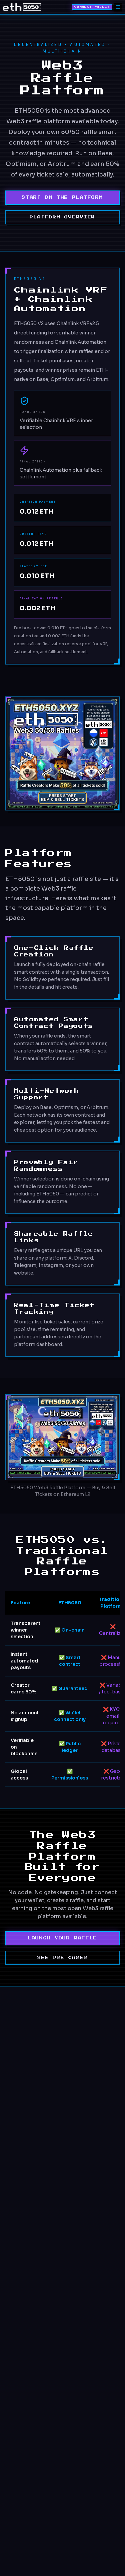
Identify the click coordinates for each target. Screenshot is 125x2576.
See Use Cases (62, 1958)
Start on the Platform (63, 197)
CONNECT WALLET (92, 7)
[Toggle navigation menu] (118, 7)
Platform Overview (62, 217)
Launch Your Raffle (62, 1938)
